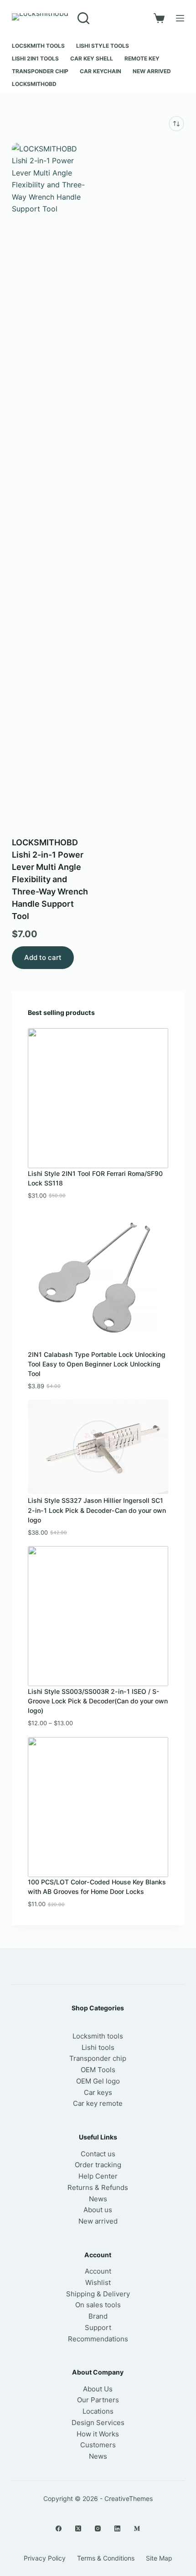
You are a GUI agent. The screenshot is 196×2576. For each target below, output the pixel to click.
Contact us (98, 2154)
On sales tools (98, 2305)
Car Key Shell (92, 58)
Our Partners (98, 2400)
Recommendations (98, 2339)
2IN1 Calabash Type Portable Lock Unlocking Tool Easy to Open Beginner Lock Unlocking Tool (97, 1364)
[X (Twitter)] (78, 2528)
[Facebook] (59, 2528)
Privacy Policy (45, 2558)
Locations (98, 2411)
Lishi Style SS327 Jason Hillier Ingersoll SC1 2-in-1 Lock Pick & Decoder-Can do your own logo (97, 1510)
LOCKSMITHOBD (34, 84)
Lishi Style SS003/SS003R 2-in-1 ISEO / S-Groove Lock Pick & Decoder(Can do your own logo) (98, 1701)
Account (98, 2271)
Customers (98, 2445)
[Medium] (137, 2528)
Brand (98, 2316)
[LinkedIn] (117, 2528)
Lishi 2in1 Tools (35, 58)
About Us (98, 2389)
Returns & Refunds (98, 2187)
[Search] (83, 18)
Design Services (98, 2423)
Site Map (159, 2558)
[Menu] (180, 18)
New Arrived (152, 71)
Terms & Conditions (106, 2558)
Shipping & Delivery (98, 2294)
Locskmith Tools (38, 46)
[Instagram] (98, 2528)
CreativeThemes (129, 2498)
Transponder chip (40, 71)
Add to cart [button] (43, 957)
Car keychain (101, 71)
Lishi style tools (103, 46)
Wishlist (98, 2282)
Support (98, 2327)
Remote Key (142, 58)
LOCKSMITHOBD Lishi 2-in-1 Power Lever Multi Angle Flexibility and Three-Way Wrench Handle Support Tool (50, 879)
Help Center (98, 2176)
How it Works (98, 2434)
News (98, 2199)
